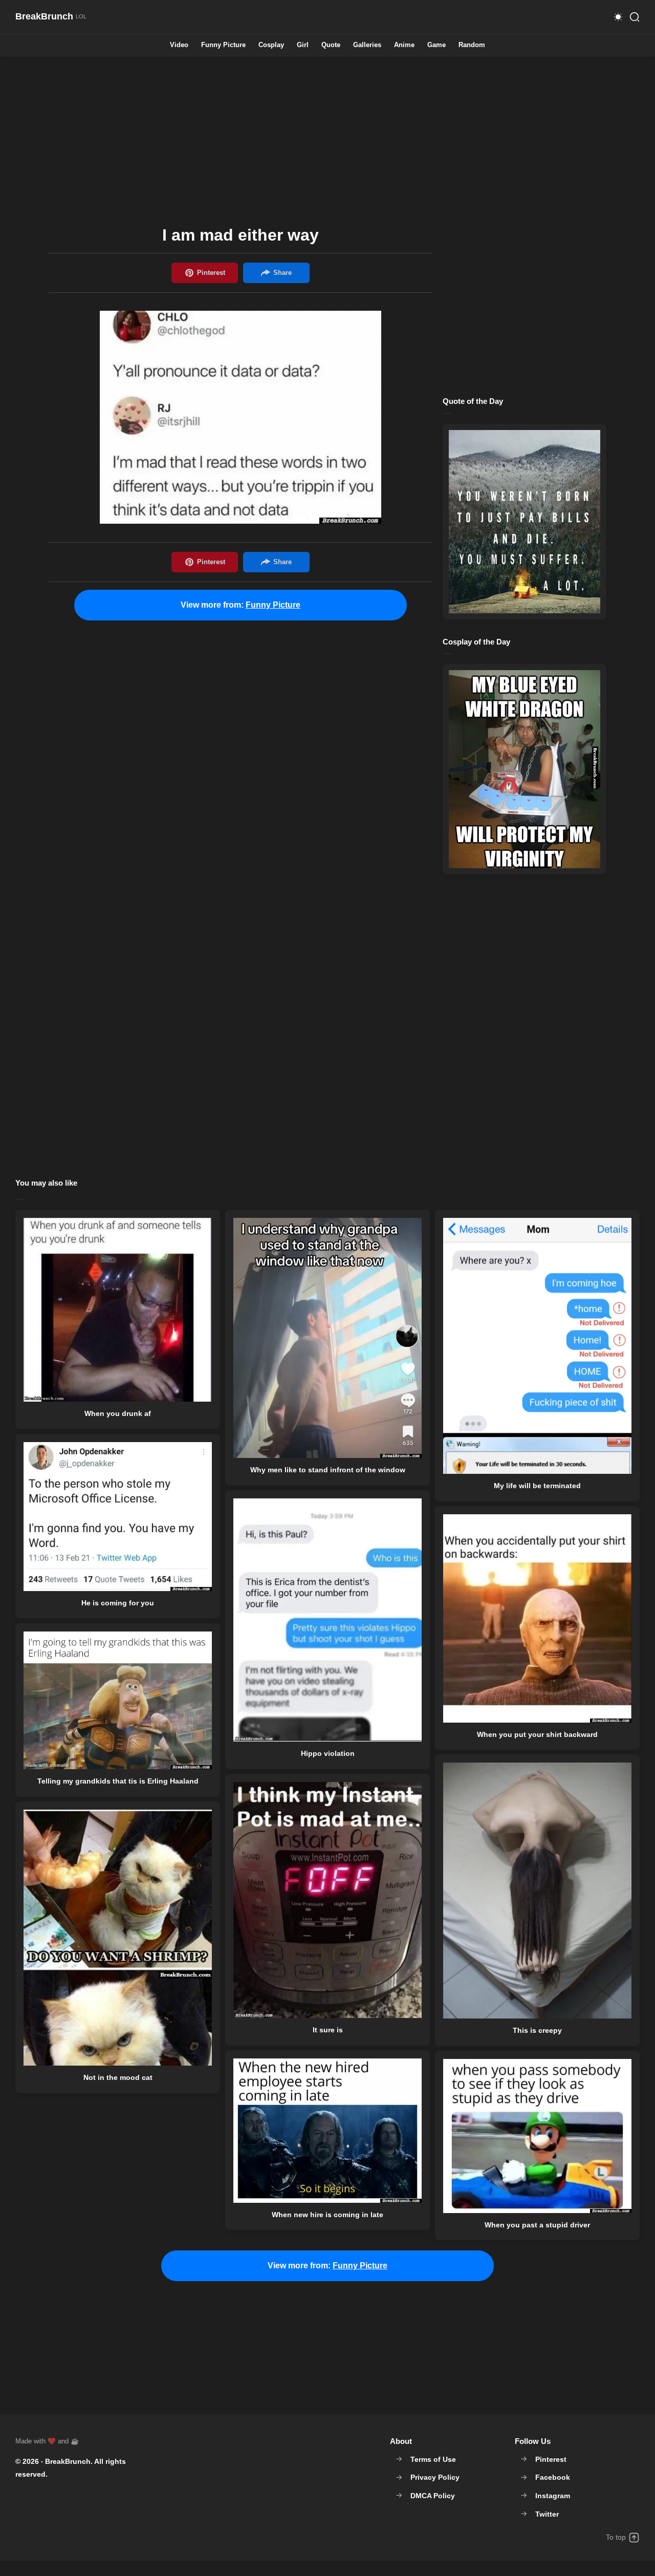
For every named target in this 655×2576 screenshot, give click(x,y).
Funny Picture (223, 45)
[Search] (635, 17)
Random (472, 45)
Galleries (367, 45)
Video (179, 45)
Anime (404, 45)
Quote (331, 45)
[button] (618, 17)
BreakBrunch (68, 2461)
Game (436, 45)
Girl (303, 45)
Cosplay (271, 45)
